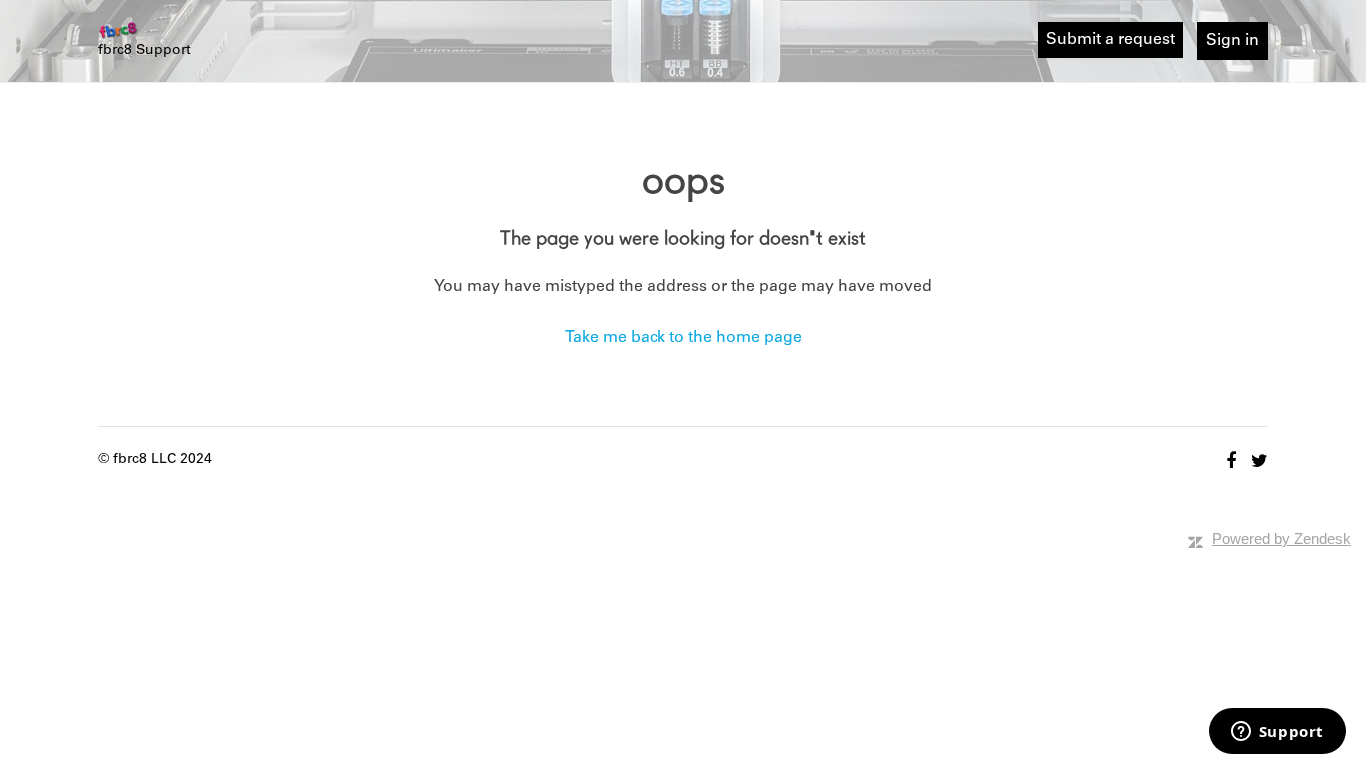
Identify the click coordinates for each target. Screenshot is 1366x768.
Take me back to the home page (683, 337)
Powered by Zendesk (1281, 538)
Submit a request (1110, 39)
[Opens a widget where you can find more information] (1277, 733)
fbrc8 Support (144, 50)
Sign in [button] (1232, 40)
